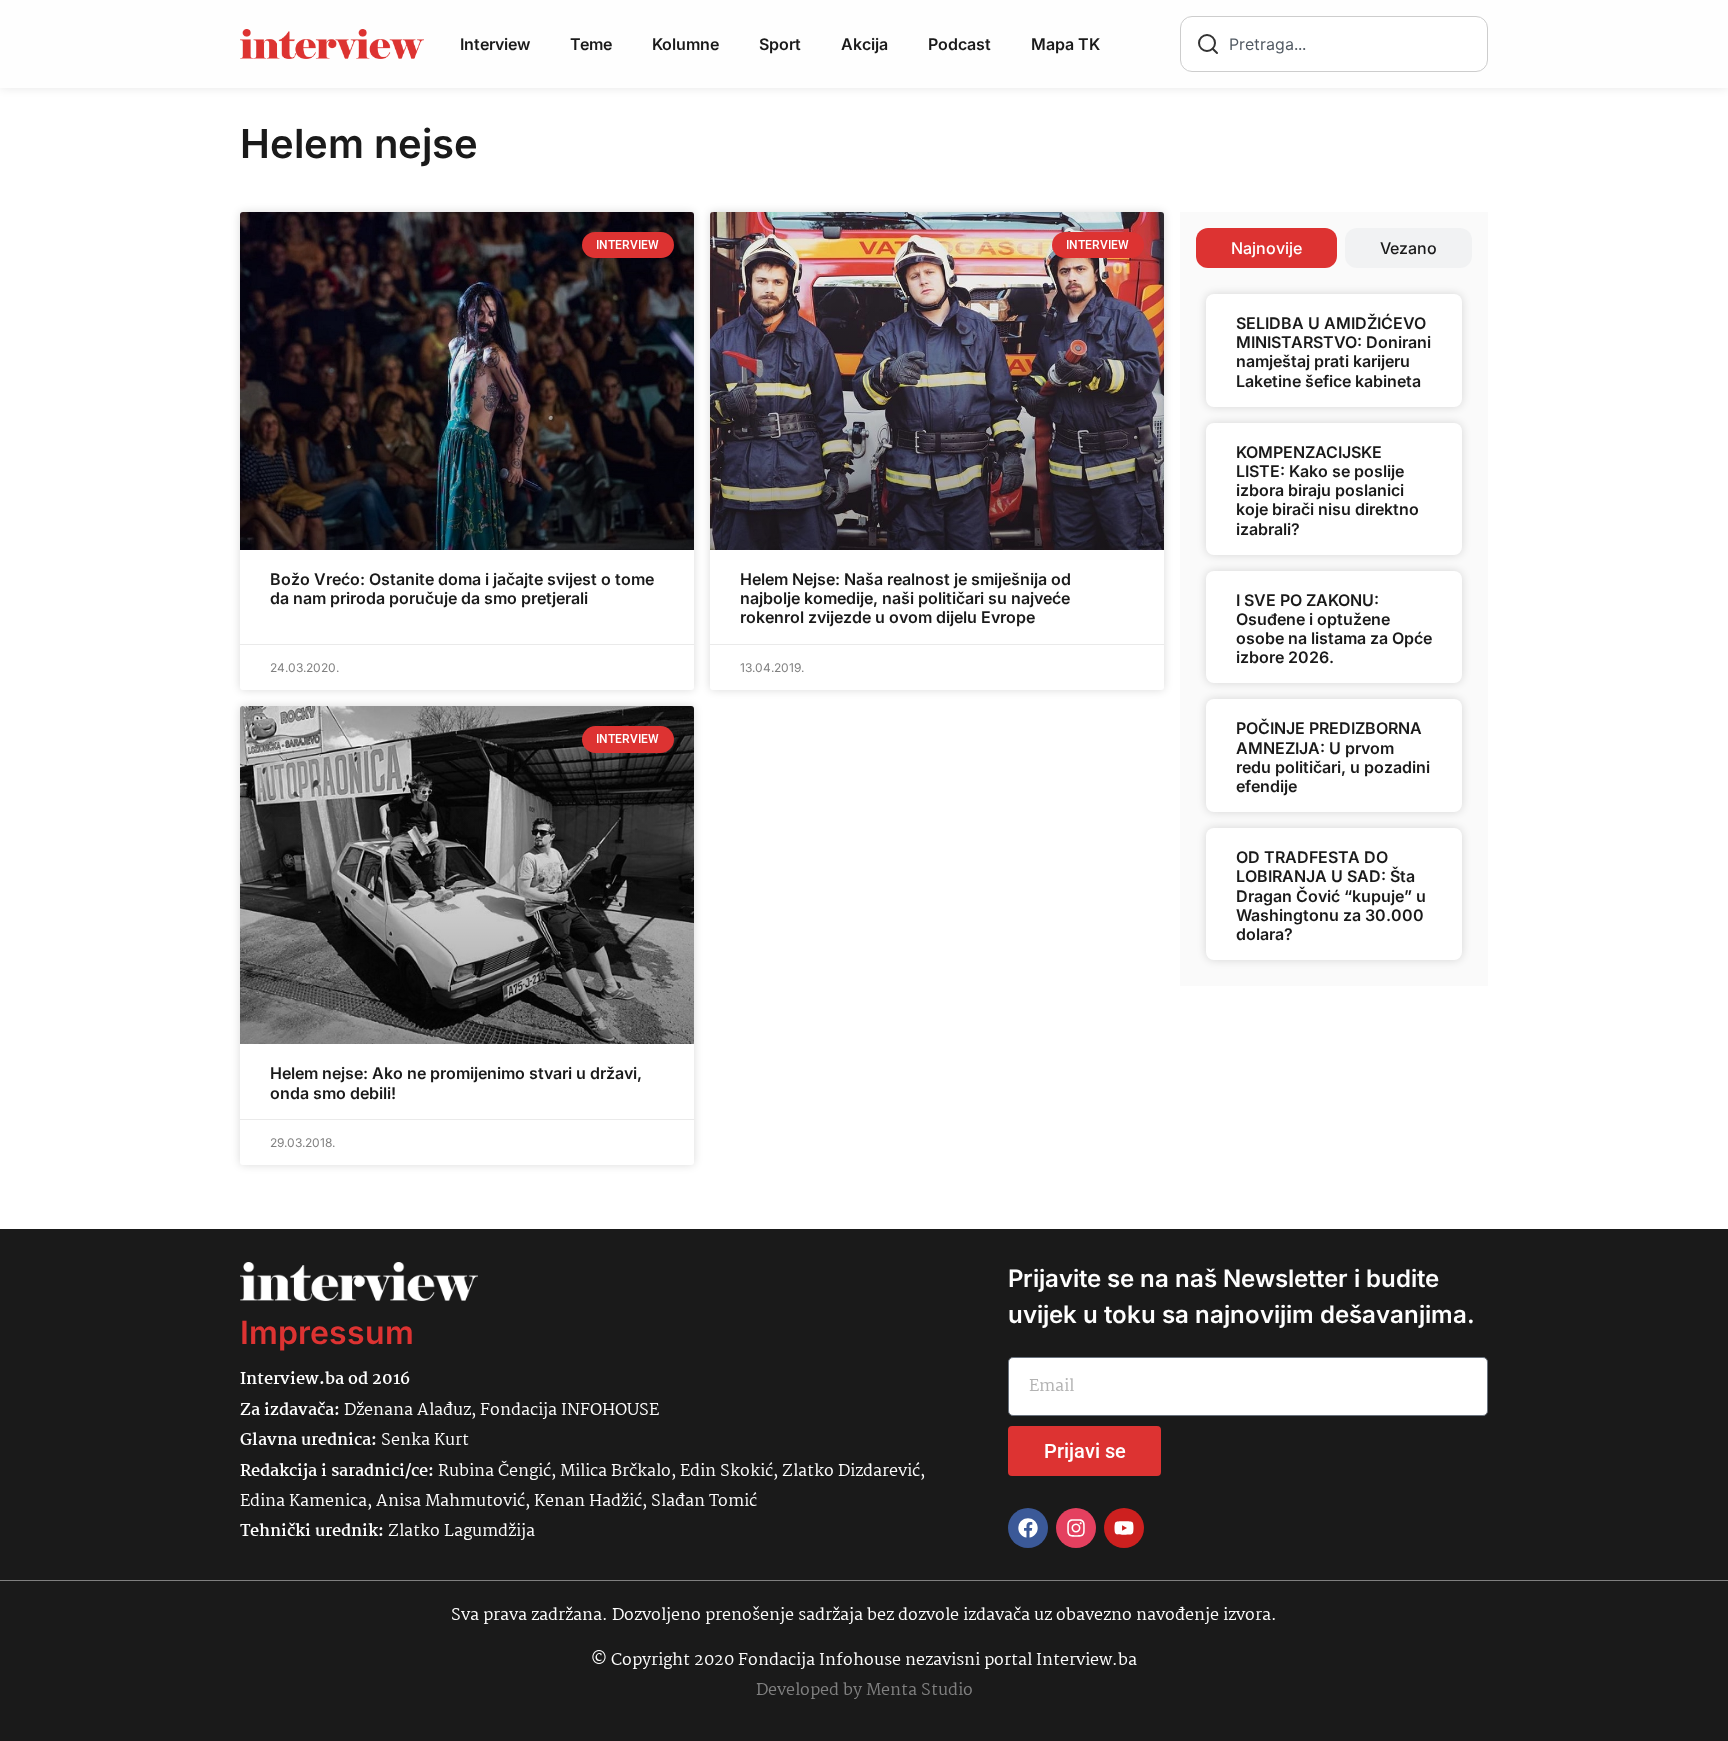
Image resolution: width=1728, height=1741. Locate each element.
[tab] (1266, 248)
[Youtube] (1124, 1528)
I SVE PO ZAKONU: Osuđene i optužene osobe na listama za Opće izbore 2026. (1334, 629)
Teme (591, 44)
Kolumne (685, 44)
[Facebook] (1028, 1528)
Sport (780, 44)
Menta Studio (919, 1690)
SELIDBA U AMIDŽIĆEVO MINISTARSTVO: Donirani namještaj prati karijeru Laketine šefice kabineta (1333, 352)
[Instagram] (1076, 1528)
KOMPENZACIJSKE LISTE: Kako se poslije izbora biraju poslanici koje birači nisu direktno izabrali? (1327, 490)
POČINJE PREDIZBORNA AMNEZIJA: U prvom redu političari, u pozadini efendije (1333, 757)
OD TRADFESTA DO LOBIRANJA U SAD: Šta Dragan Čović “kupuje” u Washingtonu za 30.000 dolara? (1331, 895)
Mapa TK (1065, 44)
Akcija (864, 44)
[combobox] (1334, 44)
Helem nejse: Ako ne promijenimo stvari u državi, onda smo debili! (456, 1082)
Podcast (959, 44)
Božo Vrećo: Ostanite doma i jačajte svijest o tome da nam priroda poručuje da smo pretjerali (462, 588)
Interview (495, 44)
